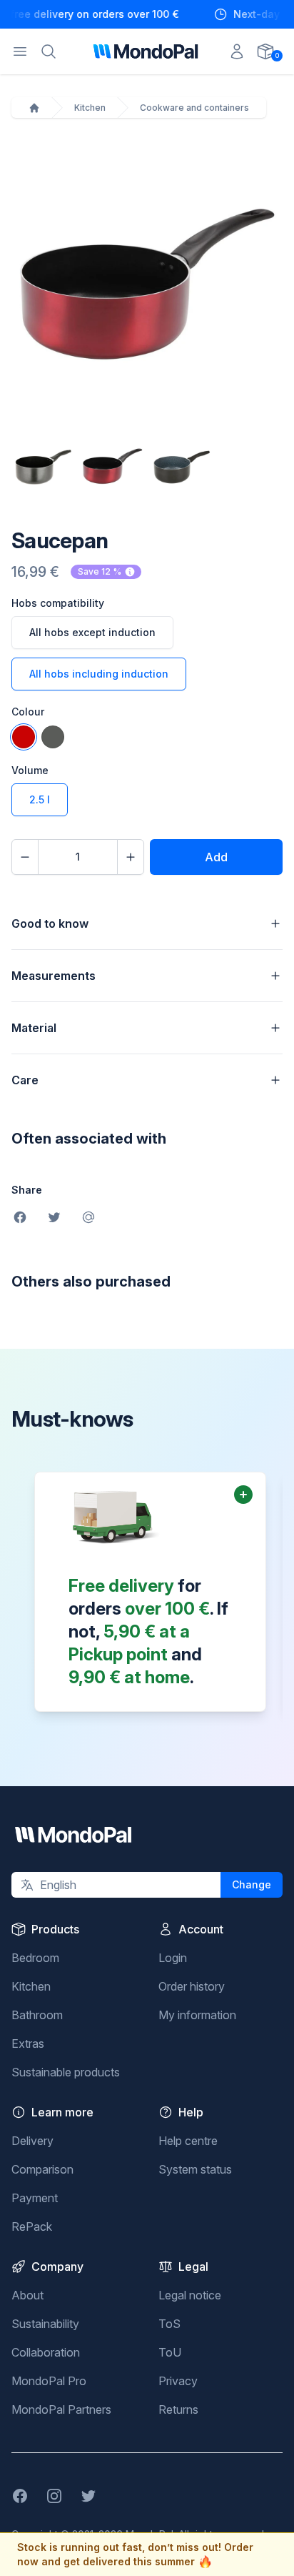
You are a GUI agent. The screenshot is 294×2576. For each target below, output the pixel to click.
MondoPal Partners (61, 2409)
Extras (28, 2044)
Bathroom (37, 2015)
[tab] (43, 467)
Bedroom (35, 1958)
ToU (170, 2352)
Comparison (42, 2169)
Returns (178, 2409)
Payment (35, 2198)
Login (173, 1958)
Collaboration (46, 2352)
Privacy (178, 2381)
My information (197, 2015)
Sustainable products (66, 2072)
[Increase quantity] (131, 857)
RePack (32, 2226)
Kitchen (90, 108)
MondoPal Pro (49, 2381)
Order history (192, 1986)
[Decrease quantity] (25, 857)
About (27, 2295)
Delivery (32, 2141)
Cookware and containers (194, 108)
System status (195, 2169)
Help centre (188, 2141)
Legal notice (190, 2295)
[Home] (34, 108)
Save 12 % (100, 571)
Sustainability (45, 2324)
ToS (169, 2324)
